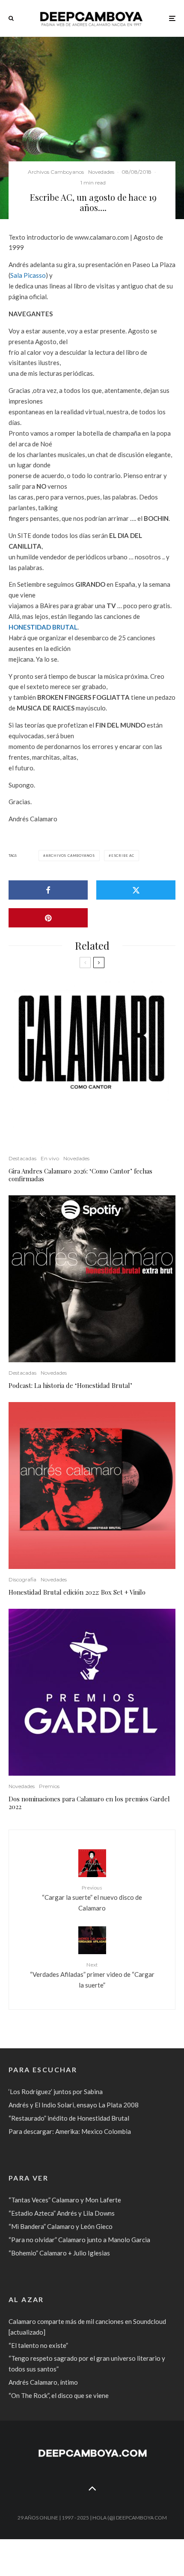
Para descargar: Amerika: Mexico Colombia (70, 2131)
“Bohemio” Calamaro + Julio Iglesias (59, 2253)
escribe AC (123, 856)
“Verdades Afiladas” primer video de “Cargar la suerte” (92, 1975)
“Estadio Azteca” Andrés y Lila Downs (62, 2213)
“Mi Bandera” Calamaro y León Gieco (61, 2226)
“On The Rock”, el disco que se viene (59, 2395)
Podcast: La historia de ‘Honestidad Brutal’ (70, 1385)
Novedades (101, 172)
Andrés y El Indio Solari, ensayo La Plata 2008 (74, 2105)
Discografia (22, 1579)
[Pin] (48, 918)
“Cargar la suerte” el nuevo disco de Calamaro (92, 1898)
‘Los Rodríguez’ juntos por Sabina (56, 2092)
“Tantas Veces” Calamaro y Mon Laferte (65, 2200)
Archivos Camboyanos (56, 172)
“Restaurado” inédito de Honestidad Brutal (69, 2118)
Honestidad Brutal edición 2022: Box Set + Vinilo (77, 1592)
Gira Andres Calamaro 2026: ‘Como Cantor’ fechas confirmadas (80, 1175)
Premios (49, 1786)
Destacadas (22, 1158)
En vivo (50, 1158)
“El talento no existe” (38, 2345)
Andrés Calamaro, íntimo (43, 2382)
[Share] (48, 890)
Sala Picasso (28, 275)
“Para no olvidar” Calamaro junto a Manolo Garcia (79, 2240)
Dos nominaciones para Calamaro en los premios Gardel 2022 (89, 1803)
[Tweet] (136, 890)
